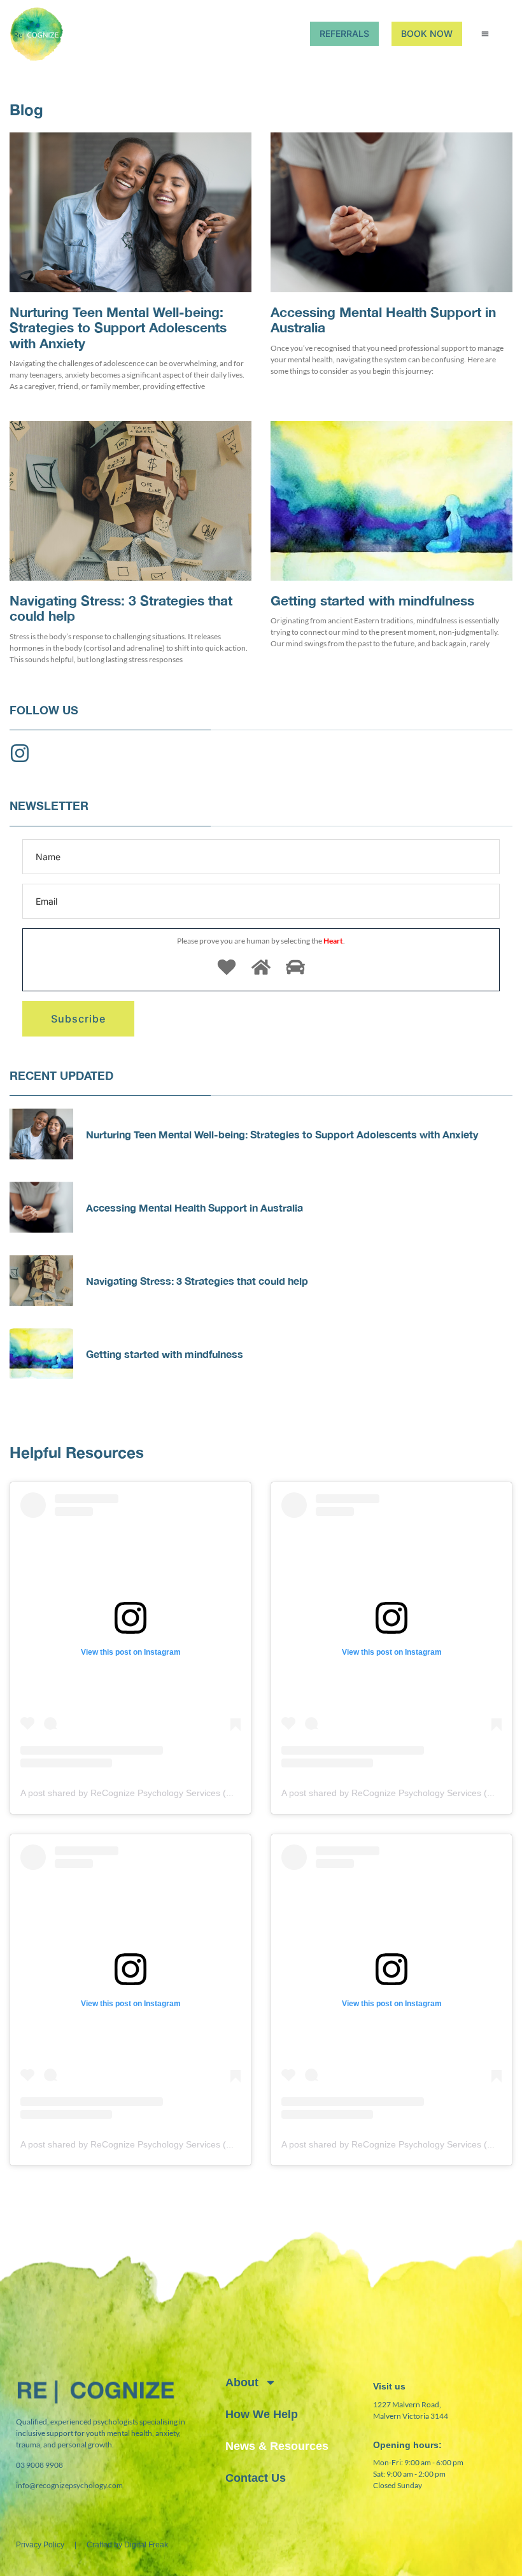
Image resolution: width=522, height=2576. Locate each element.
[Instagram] (20, 753)
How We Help (262, 2414)
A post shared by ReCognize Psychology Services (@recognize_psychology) (174, 1793)
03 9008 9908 (39, 2465)
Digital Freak (146, 2545)
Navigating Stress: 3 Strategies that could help (121, 608)
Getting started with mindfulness (372, 601)
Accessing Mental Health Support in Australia (383, 320)
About (242, 2382)
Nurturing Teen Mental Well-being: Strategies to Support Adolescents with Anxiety (118, 328)
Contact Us (256, 2478)
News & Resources (277, 2446)
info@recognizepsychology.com (69, 2485)
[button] (485, 34)
